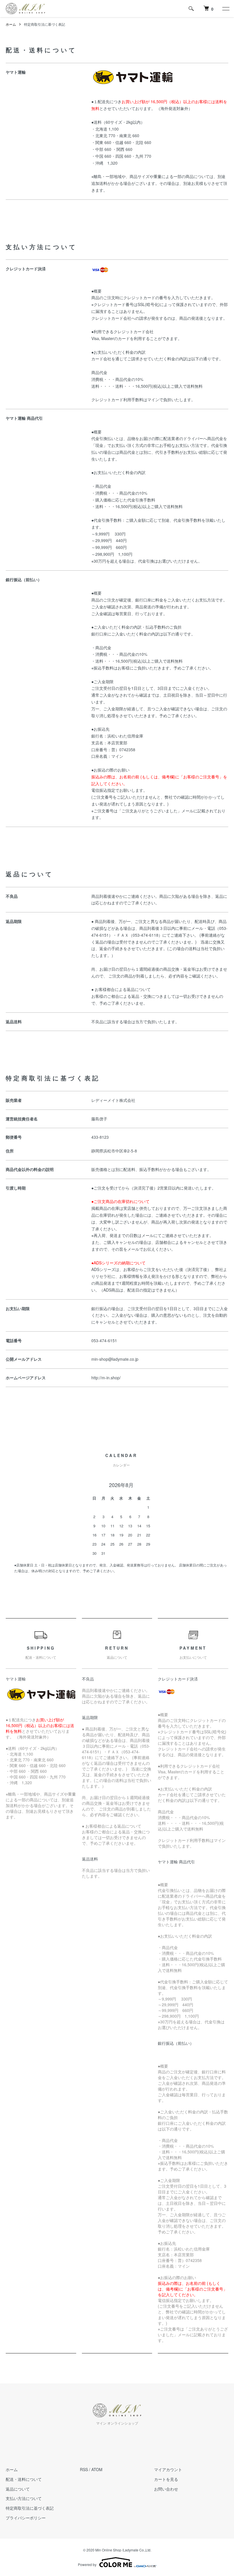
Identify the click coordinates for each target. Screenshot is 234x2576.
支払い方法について (24, 2498)
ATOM (97, 2469)
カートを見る (166, 2479)
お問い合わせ (166, 2489)
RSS (84, 2469)
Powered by (87, 2564)
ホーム (11, 24)
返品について (18, 2489)
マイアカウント (168, 2469)
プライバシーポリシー (26, 2518)
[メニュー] (225, 9)
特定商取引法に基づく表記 (30, 2508)
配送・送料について (24, 2479)
